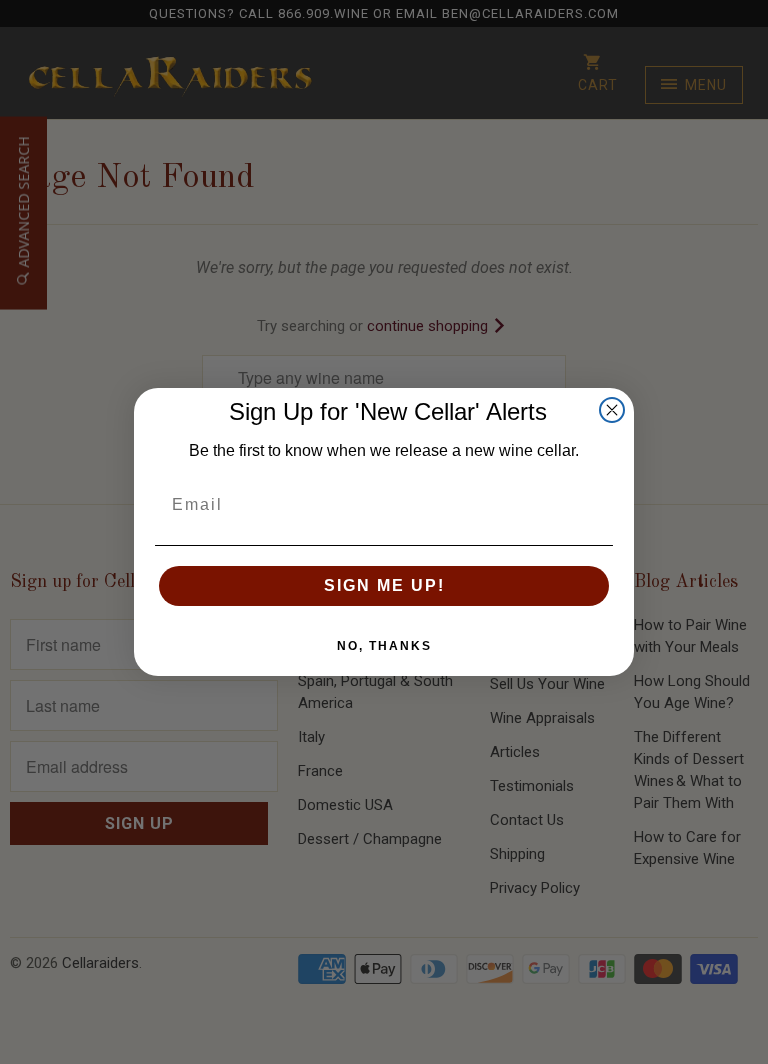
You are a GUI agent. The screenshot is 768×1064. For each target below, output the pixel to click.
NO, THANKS (384, 646)
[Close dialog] (612, 410)
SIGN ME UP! (384, 585)
